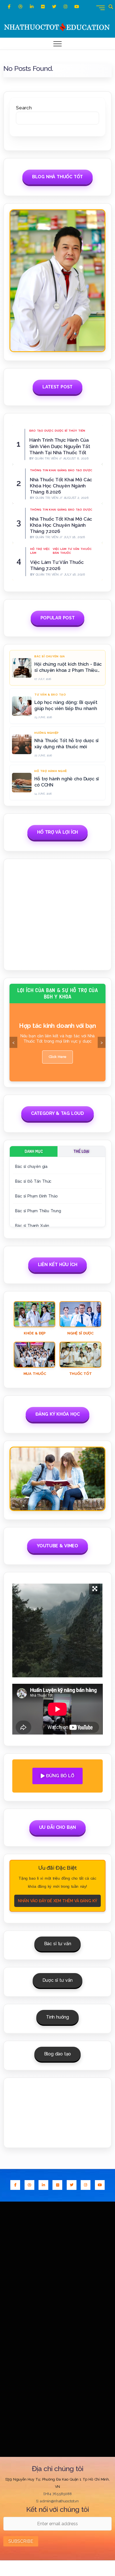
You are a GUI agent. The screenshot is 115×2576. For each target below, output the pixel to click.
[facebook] (9, 7)
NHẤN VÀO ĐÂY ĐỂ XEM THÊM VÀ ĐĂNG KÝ (57, 1901)
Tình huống (57, 2017)
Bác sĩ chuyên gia (31, 1166)
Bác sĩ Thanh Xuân (32, 1226)
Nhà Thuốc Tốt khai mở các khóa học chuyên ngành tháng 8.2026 (61, 486)
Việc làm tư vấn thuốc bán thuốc (72, 551)
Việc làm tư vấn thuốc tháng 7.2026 (57, 565)
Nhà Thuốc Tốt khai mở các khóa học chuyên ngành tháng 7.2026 (61, 525)
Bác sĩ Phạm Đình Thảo (36, 1196)
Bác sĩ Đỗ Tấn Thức (33, 1181)
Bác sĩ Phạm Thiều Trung (38, 1211)
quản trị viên (46, 459)
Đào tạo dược (41, 431)
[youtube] (77, 7)
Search (24, 108)
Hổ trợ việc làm (40, 551)
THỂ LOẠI (81, 1151)
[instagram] (65, 7)
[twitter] (54, 7)
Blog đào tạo (57, 2054)
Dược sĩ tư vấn (57, 1980)
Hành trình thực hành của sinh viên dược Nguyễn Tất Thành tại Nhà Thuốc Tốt (60, 446)
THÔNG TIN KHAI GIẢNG (48, 470)
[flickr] (43, 7)
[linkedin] (32, 7)
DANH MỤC (34, 1151)
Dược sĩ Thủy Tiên (70, 431)
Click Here (57, 1054)
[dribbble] (20, 7)
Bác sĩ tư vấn (58, 1944)
